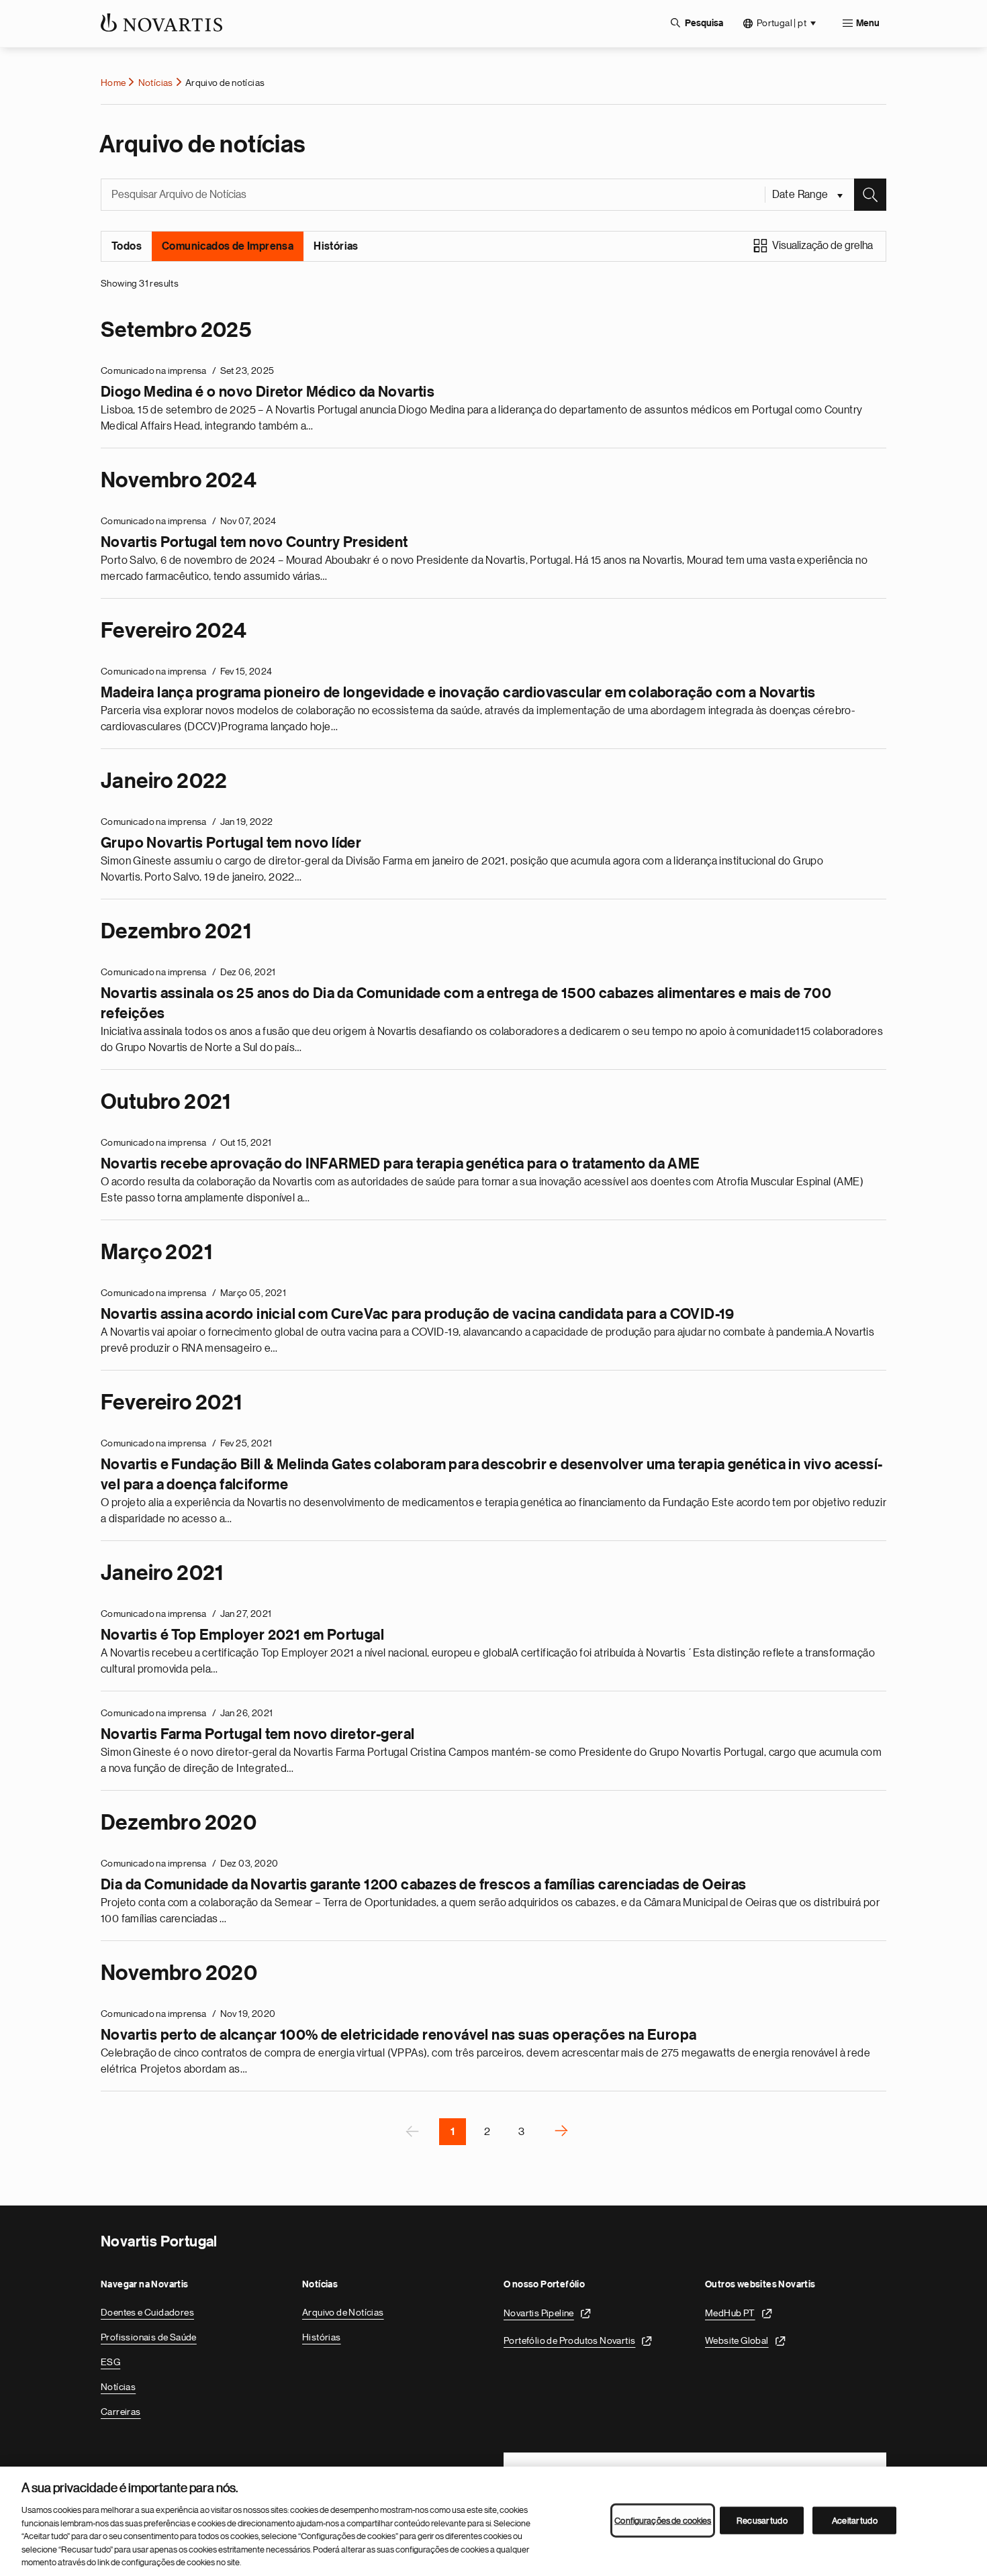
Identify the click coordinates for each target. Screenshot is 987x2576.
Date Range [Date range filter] (801, 195)
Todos (127, 246)
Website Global (737, 2340)
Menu (868, 23)
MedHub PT (730, 2313)
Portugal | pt (782, 23)
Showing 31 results (140, 283)
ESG (110, 2362)
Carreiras (121, 2412)
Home (113, 83)
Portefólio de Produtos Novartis (569, 2340)
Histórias (336, 246)
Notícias (156, 83)
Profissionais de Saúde (149, 2337)
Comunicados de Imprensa (228, 246)
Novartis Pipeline (539, 2313)
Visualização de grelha (822, 246)
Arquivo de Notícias (343, 2312)
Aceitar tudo (855, 2520)
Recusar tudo (762, 2520)
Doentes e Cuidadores (147, 2312)
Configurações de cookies (663, 2520)
